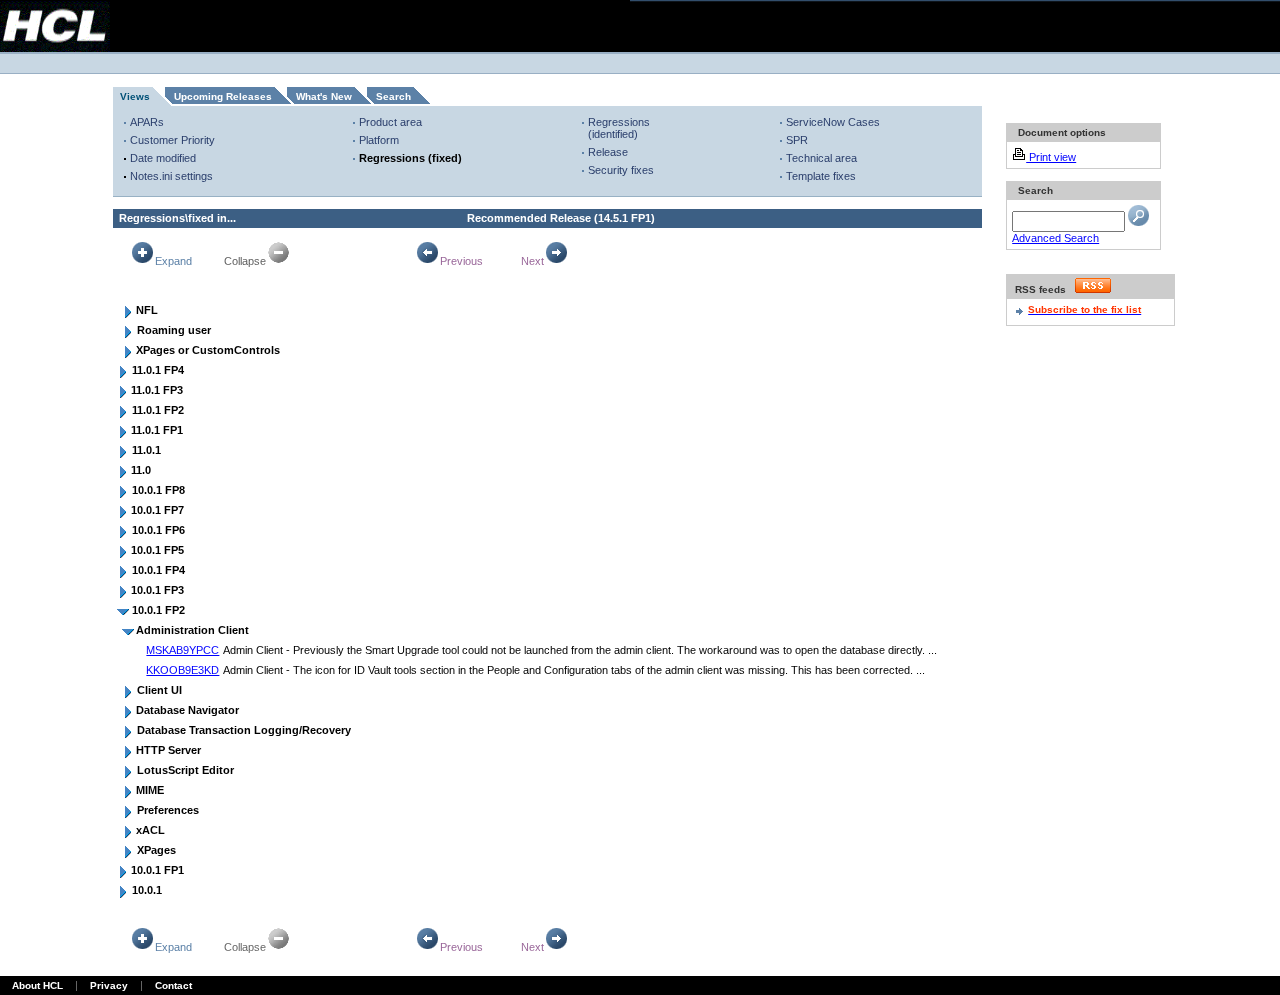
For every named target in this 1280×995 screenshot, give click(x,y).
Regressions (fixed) (410, 158)
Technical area (821, 158)
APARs (147, 122)
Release (608, 152)
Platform (379, 140)
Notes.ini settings (171, 176)
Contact (173, 985)
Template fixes (821, 176)
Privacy (109, 985)
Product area (390, 122)
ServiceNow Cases (833, 122)
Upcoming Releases (223, 96)
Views (135, 96)
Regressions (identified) (619, 128)
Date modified (163, 158)
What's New (324, 96)
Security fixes (621, 170)
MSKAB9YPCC (182, 650)
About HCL (37, 985)
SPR (797, 140)
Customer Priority (172, 140)
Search (393, 96)
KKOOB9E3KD (182, 670)
